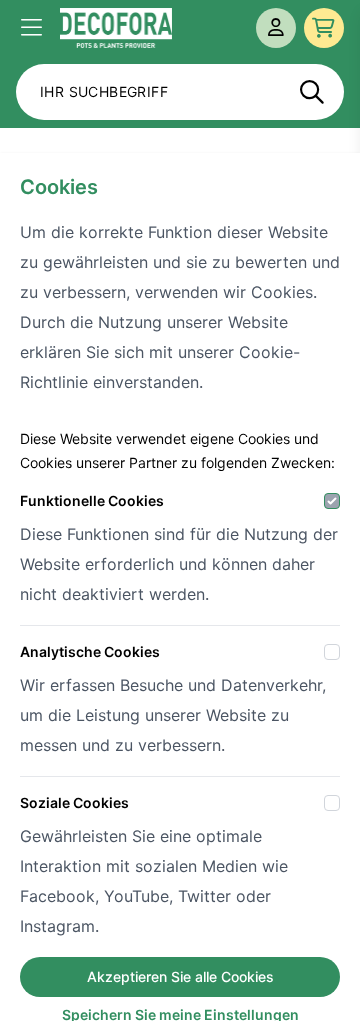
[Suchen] (312, 92)
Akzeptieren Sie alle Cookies (180, 976)
